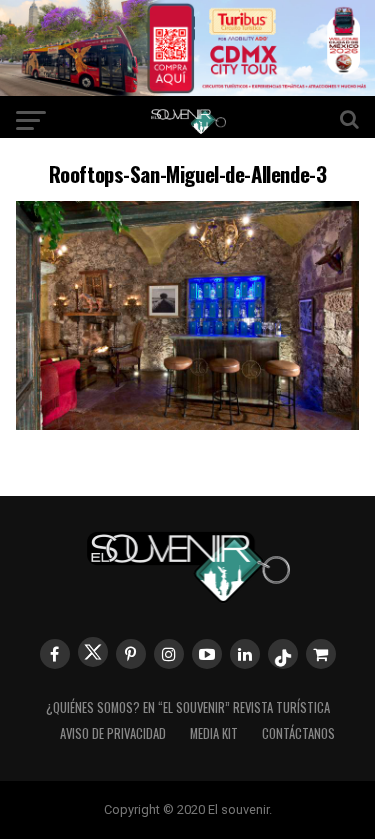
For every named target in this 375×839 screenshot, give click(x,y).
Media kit (214, 733)
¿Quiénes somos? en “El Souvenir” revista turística (188, 707)
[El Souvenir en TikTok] (283, 654)
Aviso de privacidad (113, 733)
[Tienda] (321, 654)
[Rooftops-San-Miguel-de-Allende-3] (188, 423)
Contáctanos (298, 733)
